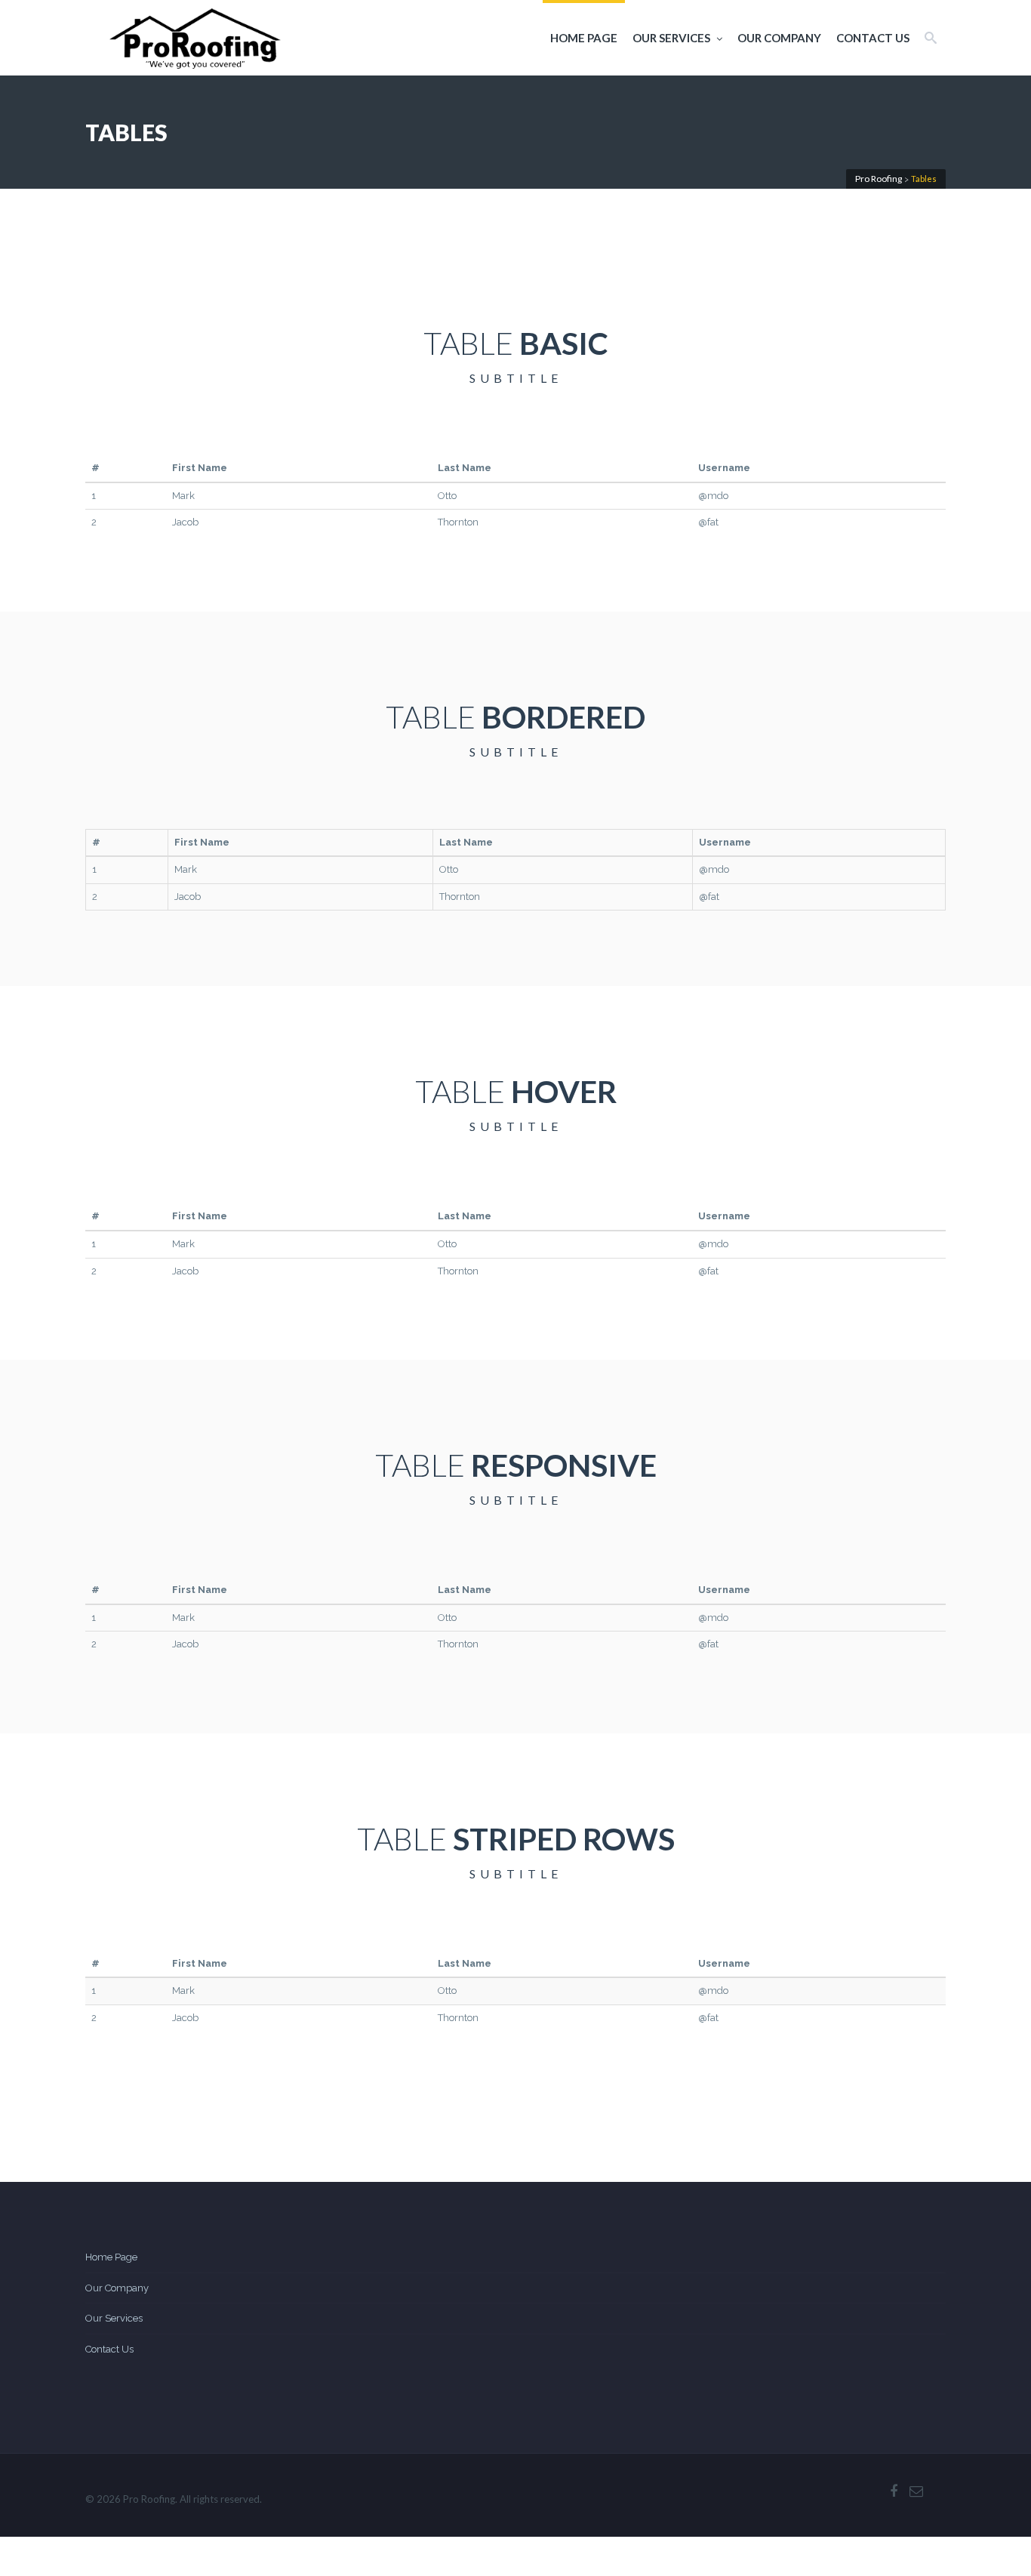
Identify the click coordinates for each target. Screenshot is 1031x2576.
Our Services (671, 38)
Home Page (584, 38)
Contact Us (873, 38)
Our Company (779, 38)
